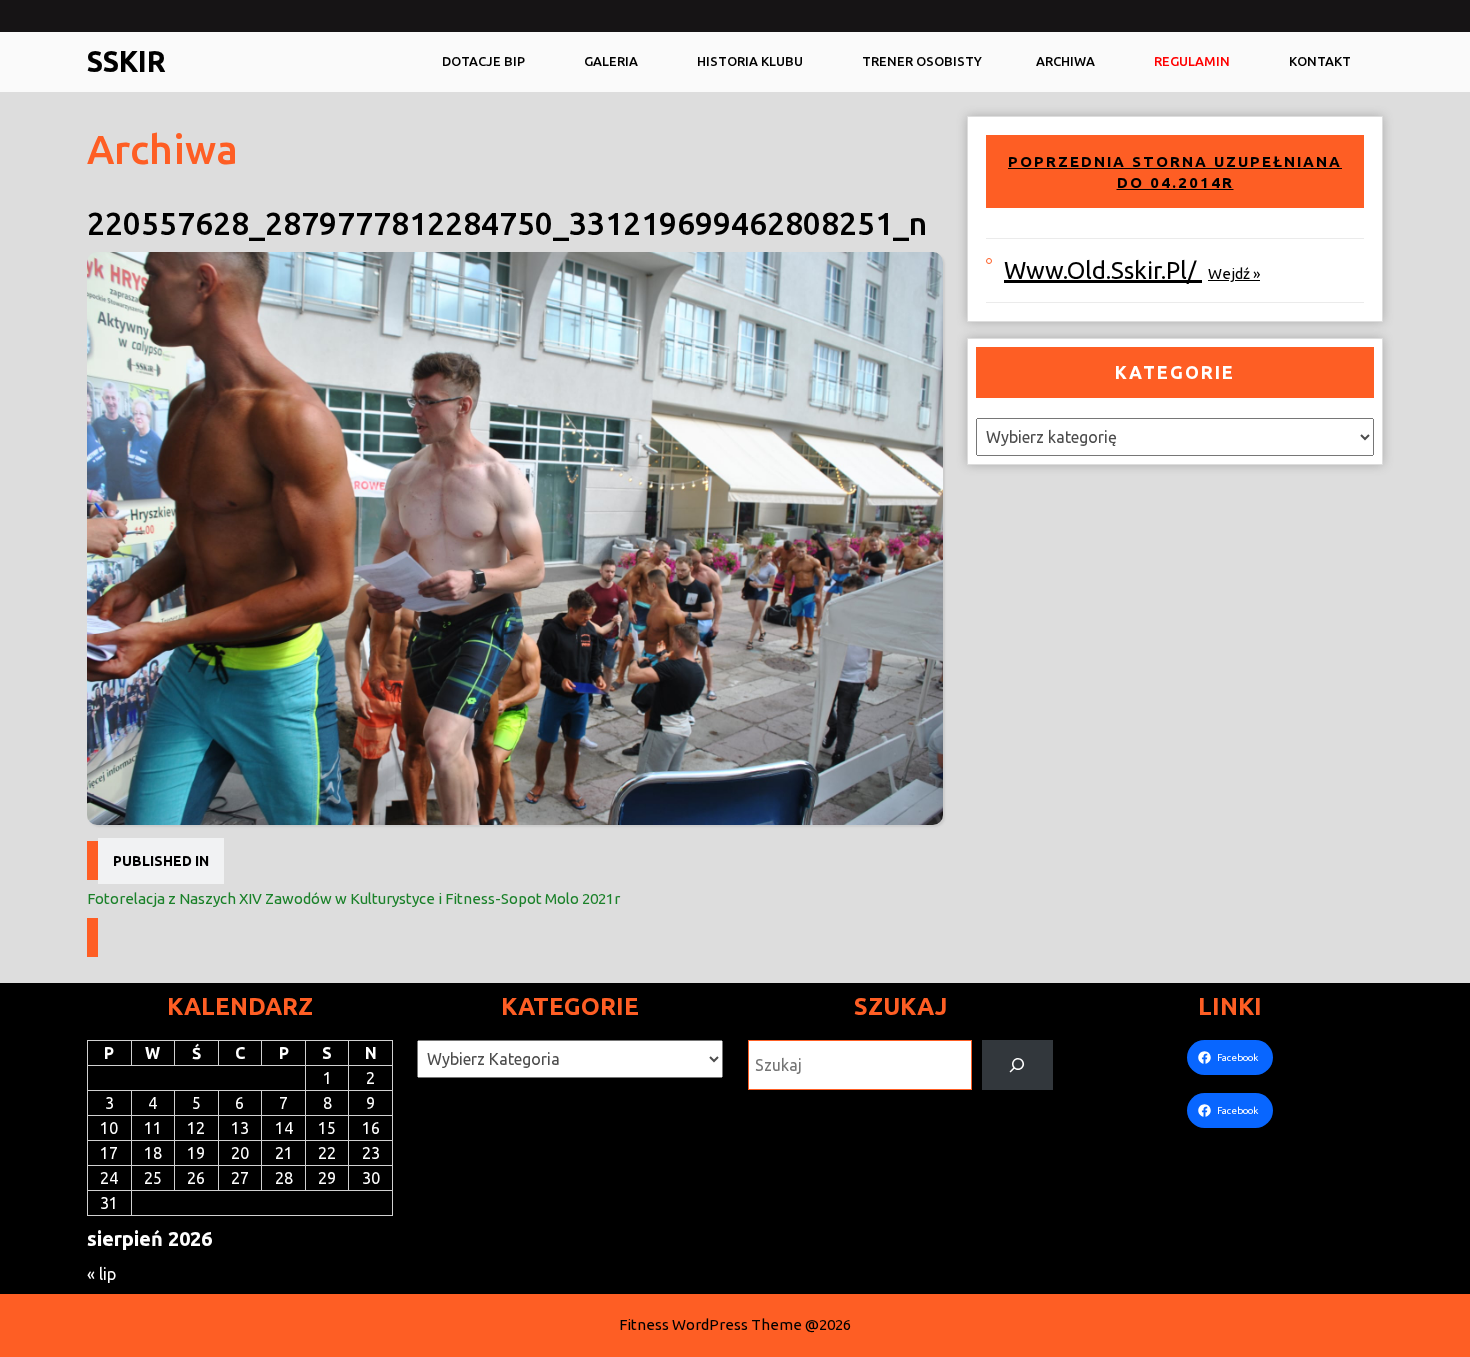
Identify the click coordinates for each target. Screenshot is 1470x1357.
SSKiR (126, 61)
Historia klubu (750, 61)
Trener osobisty (922, 61)
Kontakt (1320, 61)
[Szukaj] (1017, 1064)
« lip (101, 1274)
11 (153, 1128)
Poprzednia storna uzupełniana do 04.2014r (1175, 172)
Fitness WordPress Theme (710, 1324)
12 (196, 1128)
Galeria (611, 61)
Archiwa (1065, 61)
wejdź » (1234, 273)
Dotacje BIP (483, 61)
